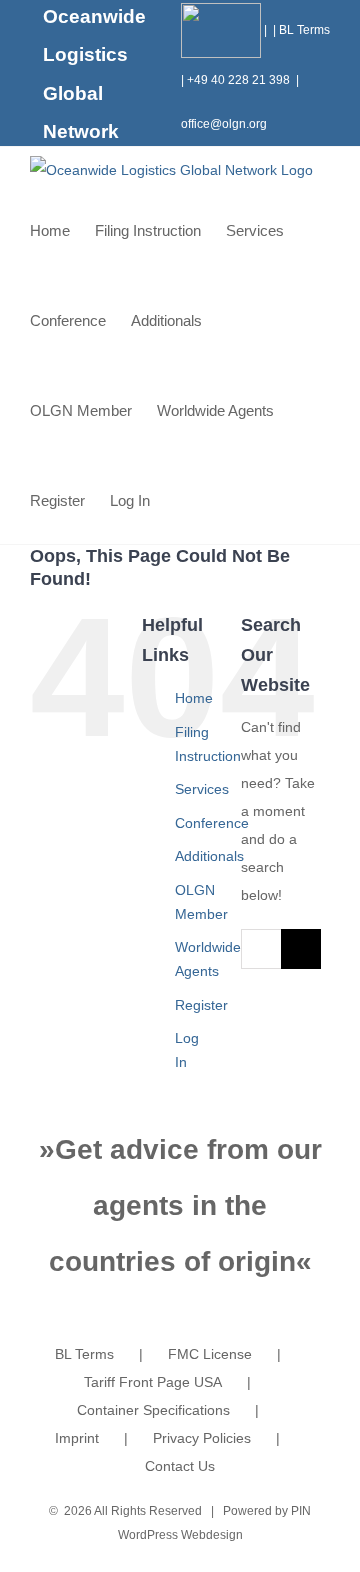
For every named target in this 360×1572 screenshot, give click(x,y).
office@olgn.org (224, 124)
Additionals (209, 856)
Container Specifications (153, 1410)
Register (201, 1005)
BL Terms (304, 30)
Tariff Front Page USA (153, 1382)
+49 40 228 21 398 (238, 80)
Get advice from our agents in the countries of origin (185, 1205)
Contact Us (180, 1466)
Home (194, 698)
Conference (212, 823)
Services (202, 789)
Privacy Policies (202, 1438)
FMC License (210, 1354)
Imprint (77, 1438)
